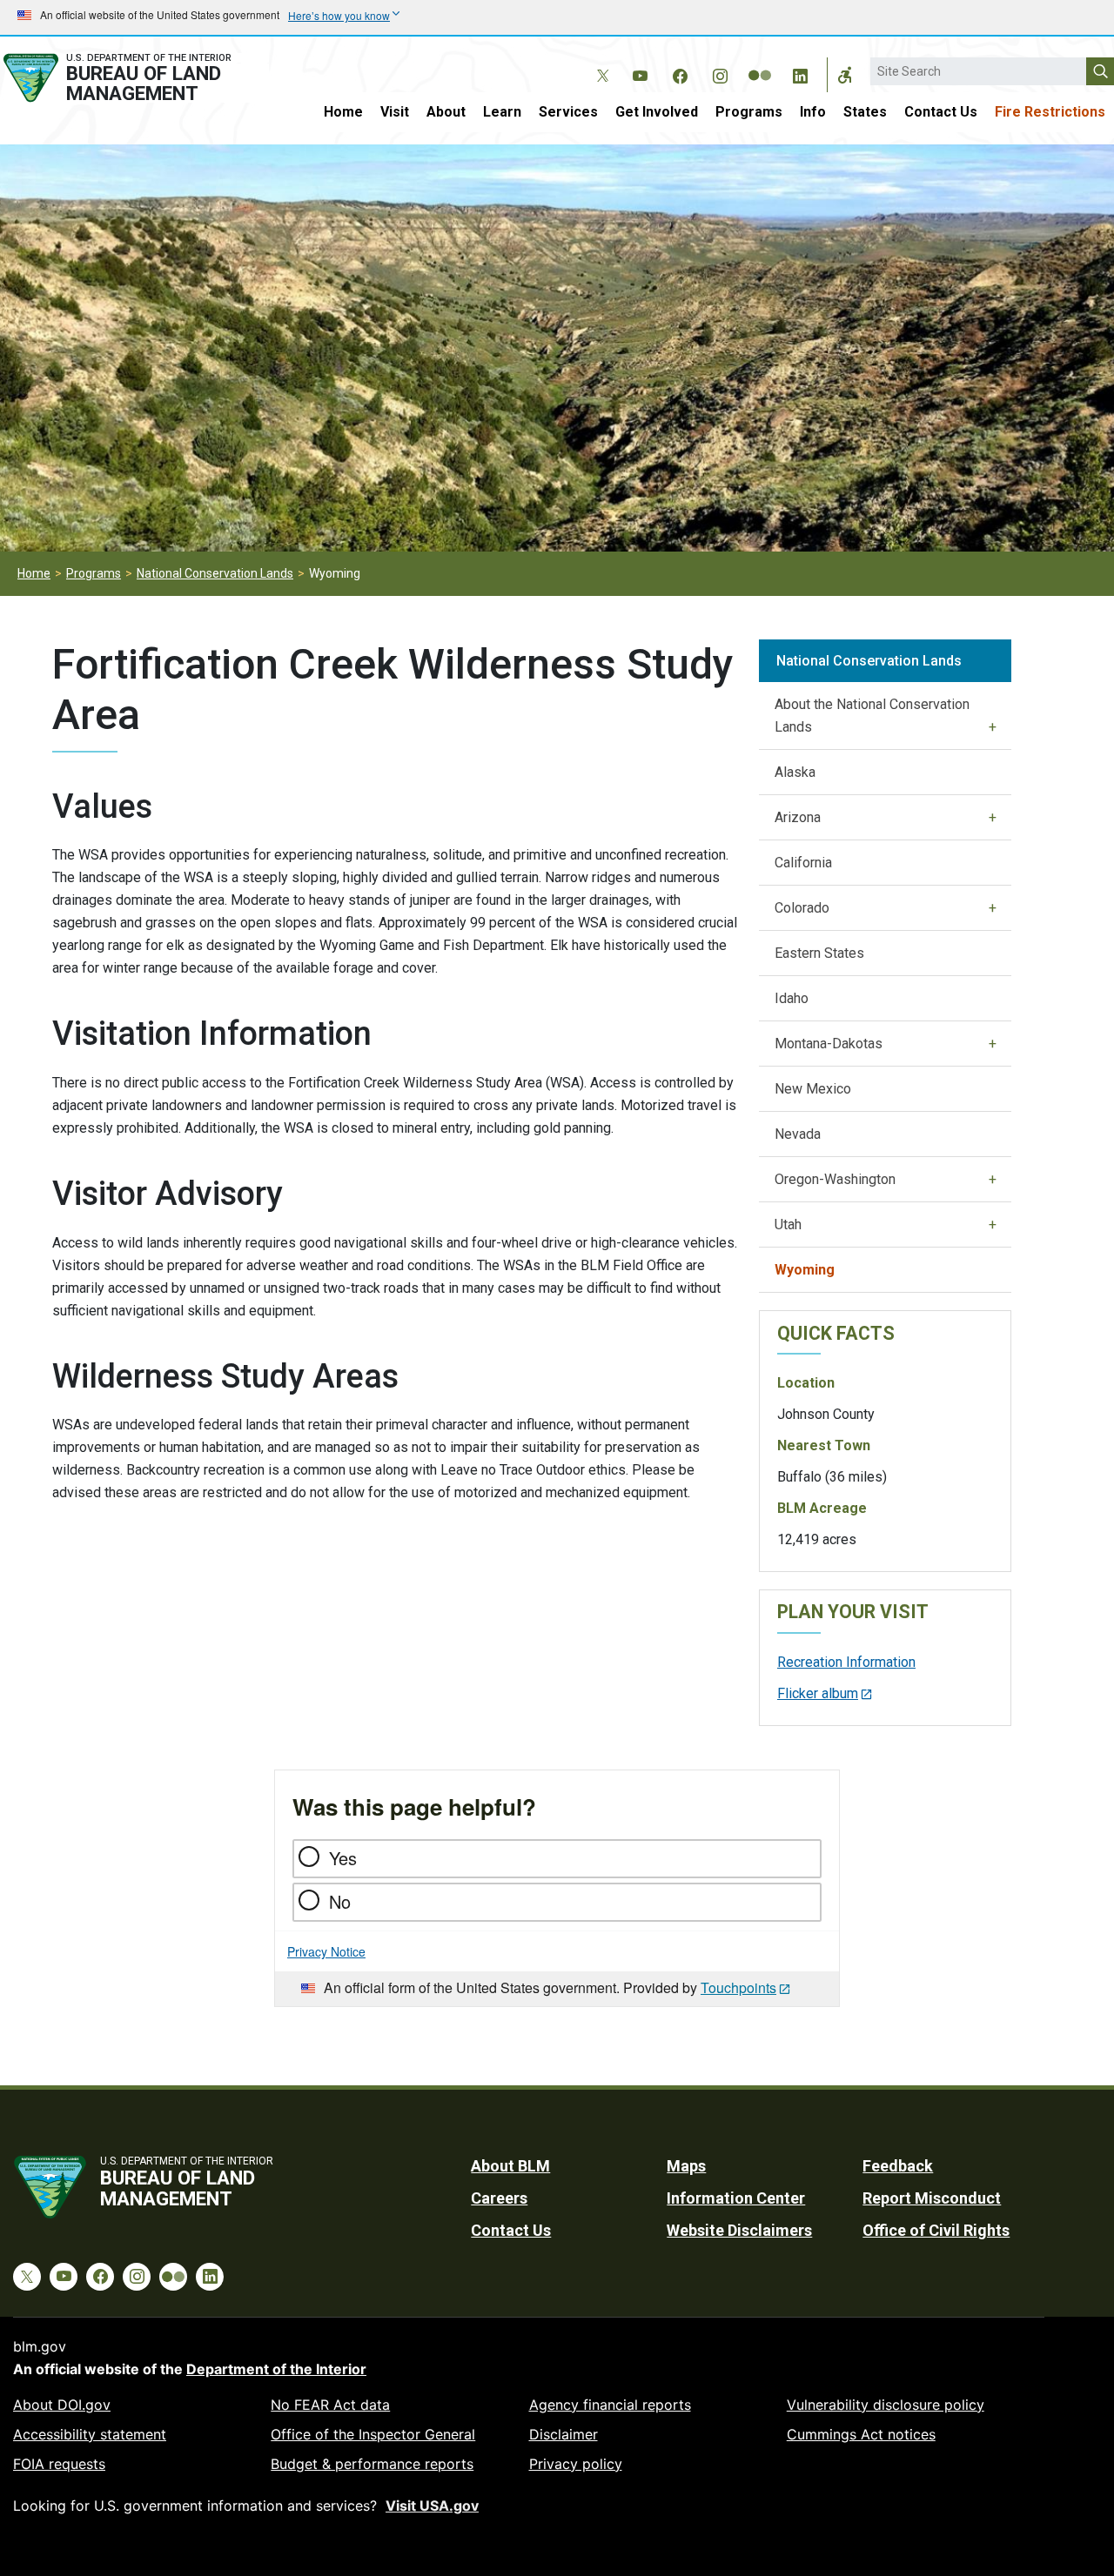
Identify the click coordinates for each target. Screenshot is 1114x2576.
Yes (343, 1858)
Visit (395, 112)
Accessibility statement (90, 2434)
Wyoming (805, 1270)
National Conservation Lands (215, 573)
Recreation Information (846, 1662)
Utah (788, 1224)
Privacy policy (576, 2464)
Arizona (798, 817)
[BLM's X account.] (600, 63)
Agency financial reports (610, 2405)
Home (343, 112)
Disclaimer (564, 2434)
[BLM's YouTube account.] (640, 73)
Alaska (795, 772)
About (446, 112)
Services (568, 112)
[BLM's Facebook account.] (680, 73)
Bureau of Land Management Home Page (134, 78)
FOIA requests (59, 2464)
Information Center (736, 2198)
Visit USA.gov (432, 2506)
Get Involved (657, 112)
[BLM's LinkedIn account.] (800, 73)
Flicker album (818, 1693)
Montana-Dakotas (829, 1044)
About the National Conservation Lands (872, 716)
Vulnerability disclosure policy (886, 2405)
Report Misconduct (932, 2198)
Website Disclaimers (739, 2230)
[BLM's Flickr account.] (760, 63)
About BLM (510, 2166)
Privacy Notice (326, 1951)
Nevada (798, 1134)
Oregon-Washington (835, 1179)
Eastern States (819, 953)
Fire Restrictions (1050, 112)
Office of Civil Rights (936, 2230)
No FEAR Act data (330, 2405)
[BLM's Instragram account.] (720, 73)
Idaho (792, 998)
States (865, 112)
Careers (499, 2198)
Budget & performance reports (372, 2464)
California (803, 863)
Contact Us (941, 112)
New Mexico (813, 1089)
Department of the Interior (276, 2369)
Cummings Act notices (861, 2434)
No (340, 1901)
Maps (686, 2166)
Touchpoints (738, 1987)
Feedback (898, 2166)
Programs (749, 112)
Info (813, 112)
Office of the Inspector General (373, 2434)
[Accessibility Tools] (845, 75)
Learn (502, 112)
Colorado (802, 908)
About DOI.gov (62, 2405)
